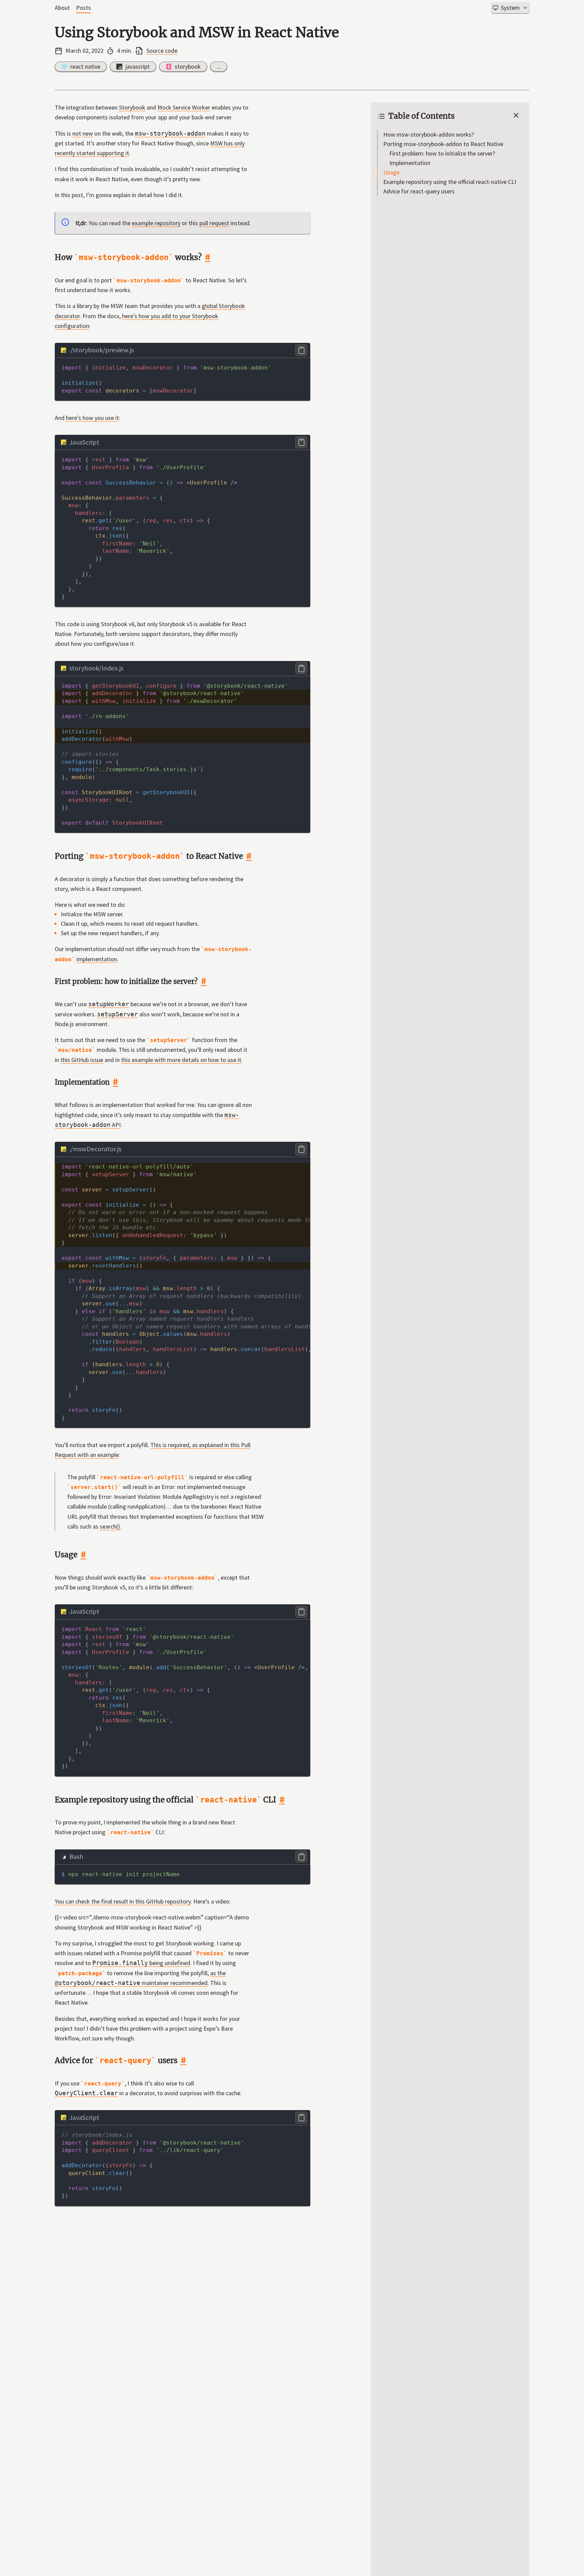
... (219, 66)
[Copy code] (301, 350)
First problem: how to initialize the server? (442, 153)
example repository (156, 223)
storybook (188, 66)
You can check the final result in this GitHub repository (123, 1901)
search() (110, 1526)
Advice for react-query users (419, 191)
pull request (214, 223)
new (88, 133)
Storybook (132, 107)
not (77, 133)
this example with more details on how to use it (181, 1060)
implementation (97, 959)
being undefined (141, 1963)
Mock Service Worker (184, 107)
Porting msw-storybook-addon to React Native (443, 144)
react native (85, 66)
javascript (138, 66)
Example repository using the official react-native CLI (450, 182)
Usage (391, 172)
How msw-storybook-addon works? (429, 134)
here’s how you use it (92, 418)
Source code (162, 51)
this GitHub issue (82, 1060)
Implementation (410, 163)
